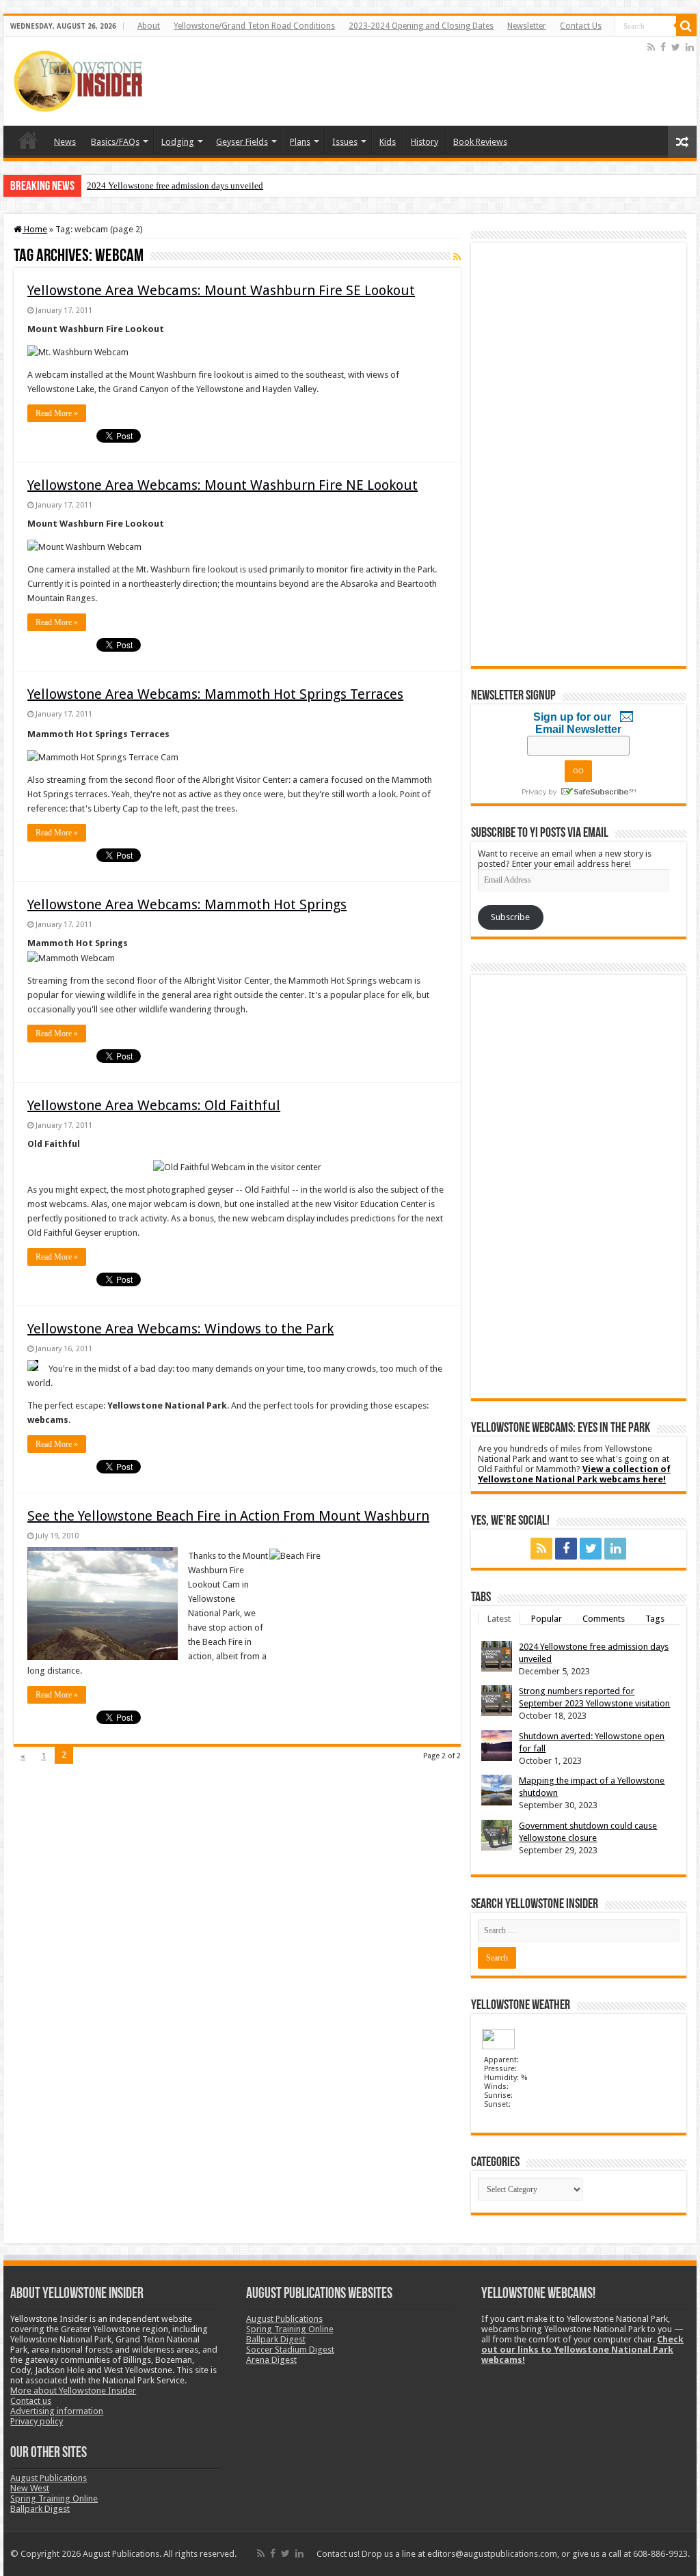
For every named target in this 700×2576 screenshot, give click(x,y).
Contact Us (581, 26)
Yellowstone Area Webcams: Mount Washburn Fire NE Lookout (223, 485)
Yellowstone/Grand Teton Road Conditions (254, 26)
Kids (388, 142)
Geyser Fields (242, 142)
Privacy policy (37, 2421)
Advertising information (57, 2411)
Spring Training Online (54, 2498)
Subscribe (510, 917)
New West (30, 2488)
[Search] (686, 26)
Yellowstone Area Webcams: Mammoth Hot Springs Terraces (215, 694)
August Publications (49, 2478)
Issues (345, 142)
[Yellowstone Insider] (78, 79)
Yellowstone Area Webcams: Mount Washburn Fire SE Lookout (221, 290)
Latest (499, 1619)
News (65, 142)
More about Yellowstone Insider (73, 2391)
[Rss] (651, 47)
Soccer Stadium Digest (290, 2350)
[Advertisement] (396, 81)
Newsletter (527, 26)
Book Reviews (480, 142)
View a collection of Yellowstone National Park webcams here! (574, 1474)
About (149, 26)
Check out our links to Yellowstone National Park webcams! (582, 2350)
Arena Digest (271, 2360)
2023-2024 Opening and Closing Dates (421, 26)
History (425, 142)
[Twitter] (676, 47)
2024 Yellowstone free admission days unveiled (175, 185)
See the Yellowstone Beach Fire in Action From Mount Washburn (228, 1516)
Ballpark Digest (40, 2509)
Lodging (178, 142)
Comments (604, 1619)
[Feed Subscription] (457, 257)
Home (28, 140)
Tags (655, 1619)
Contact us (31, 2401)
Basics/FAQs (115, 142)
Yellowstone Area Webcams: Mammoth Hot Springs (187, 904)
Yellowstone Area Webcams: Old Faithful (154, 1105)
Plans (300, 142)
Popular (547, 1619)
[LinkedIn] (690, 47)
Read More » (57, 413)
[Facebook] (663, 47)
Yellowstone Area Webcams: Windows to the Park (180, 1329)
